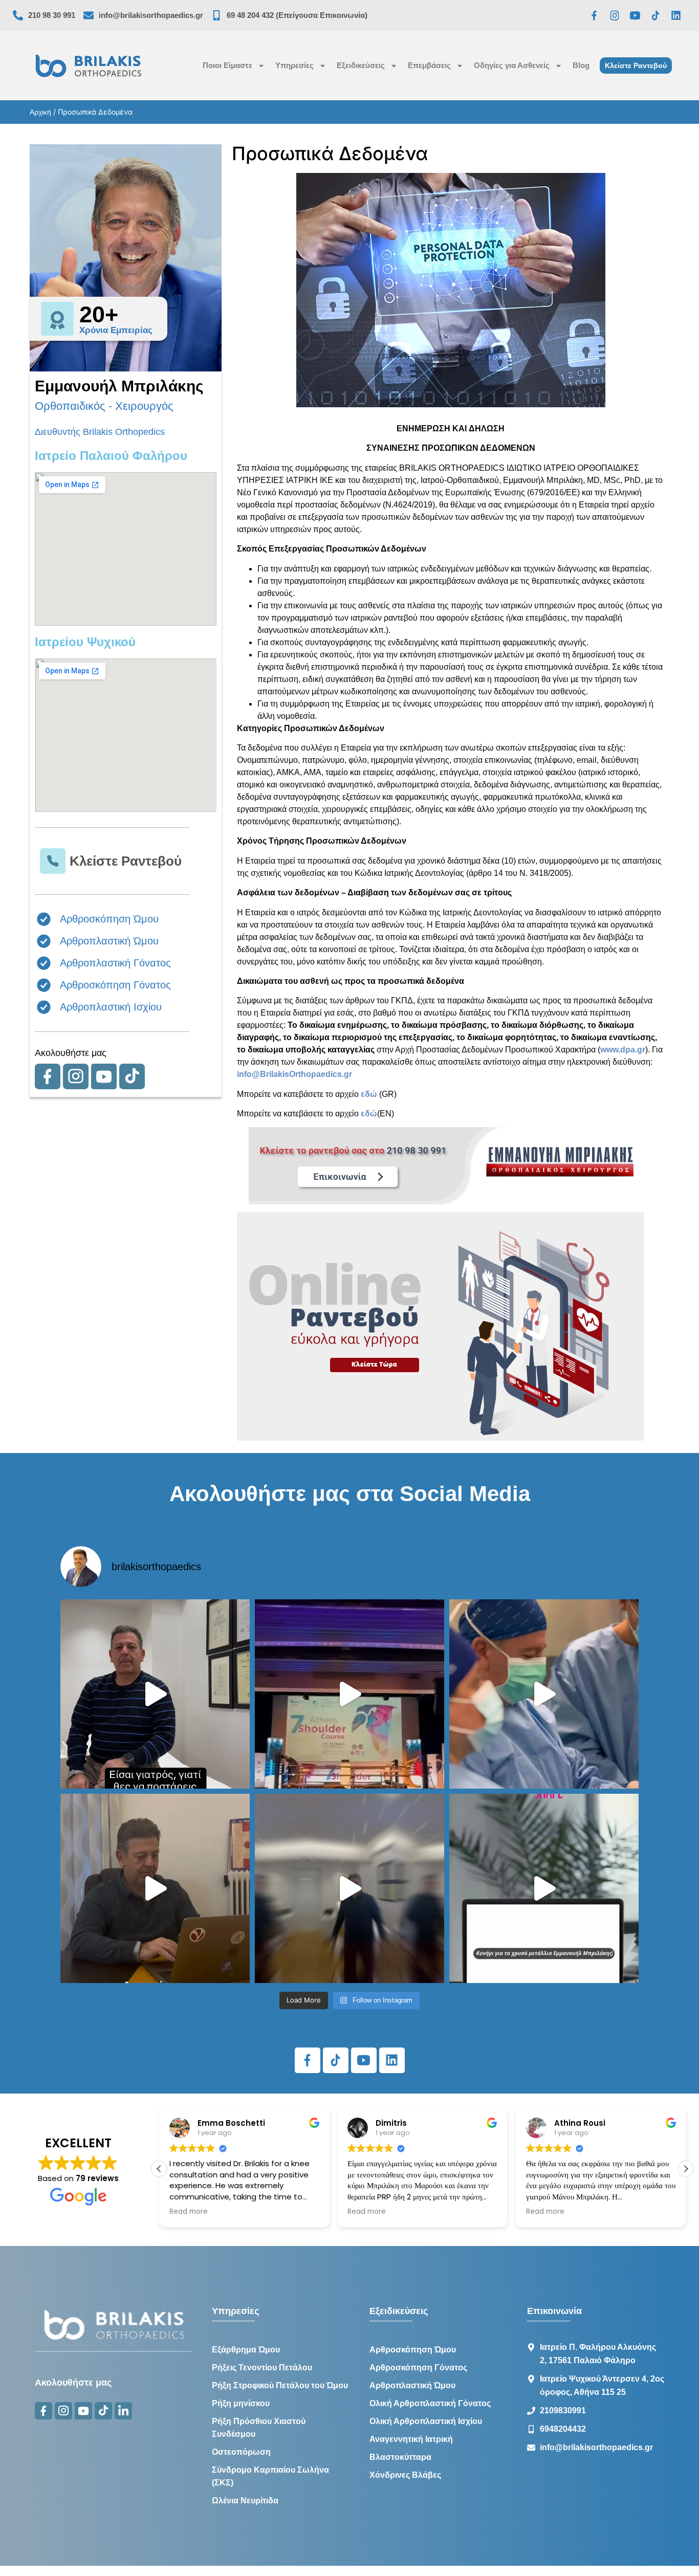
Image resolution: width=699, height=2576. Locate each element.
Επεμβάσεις (429, 65)
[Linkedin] (676, 15)
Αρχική (40, 112)
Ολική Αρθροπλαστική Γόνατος (430, 2403)
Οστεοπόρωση (241, 2452)
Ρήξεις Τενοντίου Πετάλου (262, 2368)
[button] (159, 2169)
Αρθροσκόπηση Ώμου (413, 2350)
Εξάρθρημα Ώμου (246, 2350)
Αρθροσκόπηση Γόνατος (418, 2368)
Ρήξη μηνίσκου (241, 2403)
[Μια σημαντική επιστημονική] (544, 1694)
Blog (581, 65)
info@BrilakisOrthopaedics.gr (294, 1074)
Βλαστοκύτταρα (400, 2457)
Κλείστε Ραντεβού (126, 861)
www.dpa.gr (623, 1050)
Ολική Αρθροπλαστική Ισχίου (426, 2421)
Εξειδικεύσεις (361, 65)
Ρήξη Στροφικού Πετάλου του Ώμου (280, 2385)
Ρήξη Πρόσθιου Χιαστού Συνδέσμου (259, 2428)
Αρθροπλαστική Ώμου (412, 2385)
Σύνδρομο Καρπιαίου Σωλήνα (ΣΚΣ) (270, 2476)
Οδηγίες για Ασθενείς (512, 65)
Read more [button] (189, 2212)
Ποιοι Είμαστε (227, 65)
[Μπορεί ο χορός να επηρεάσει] (349, 1888)
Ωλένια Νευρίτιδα (245, 2501)
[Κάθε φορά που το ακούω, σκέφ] (155, 1694)
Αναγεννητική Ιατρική (411, 2439)
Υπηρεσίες (294, 65)
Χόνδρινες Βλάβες (405, 2475)
